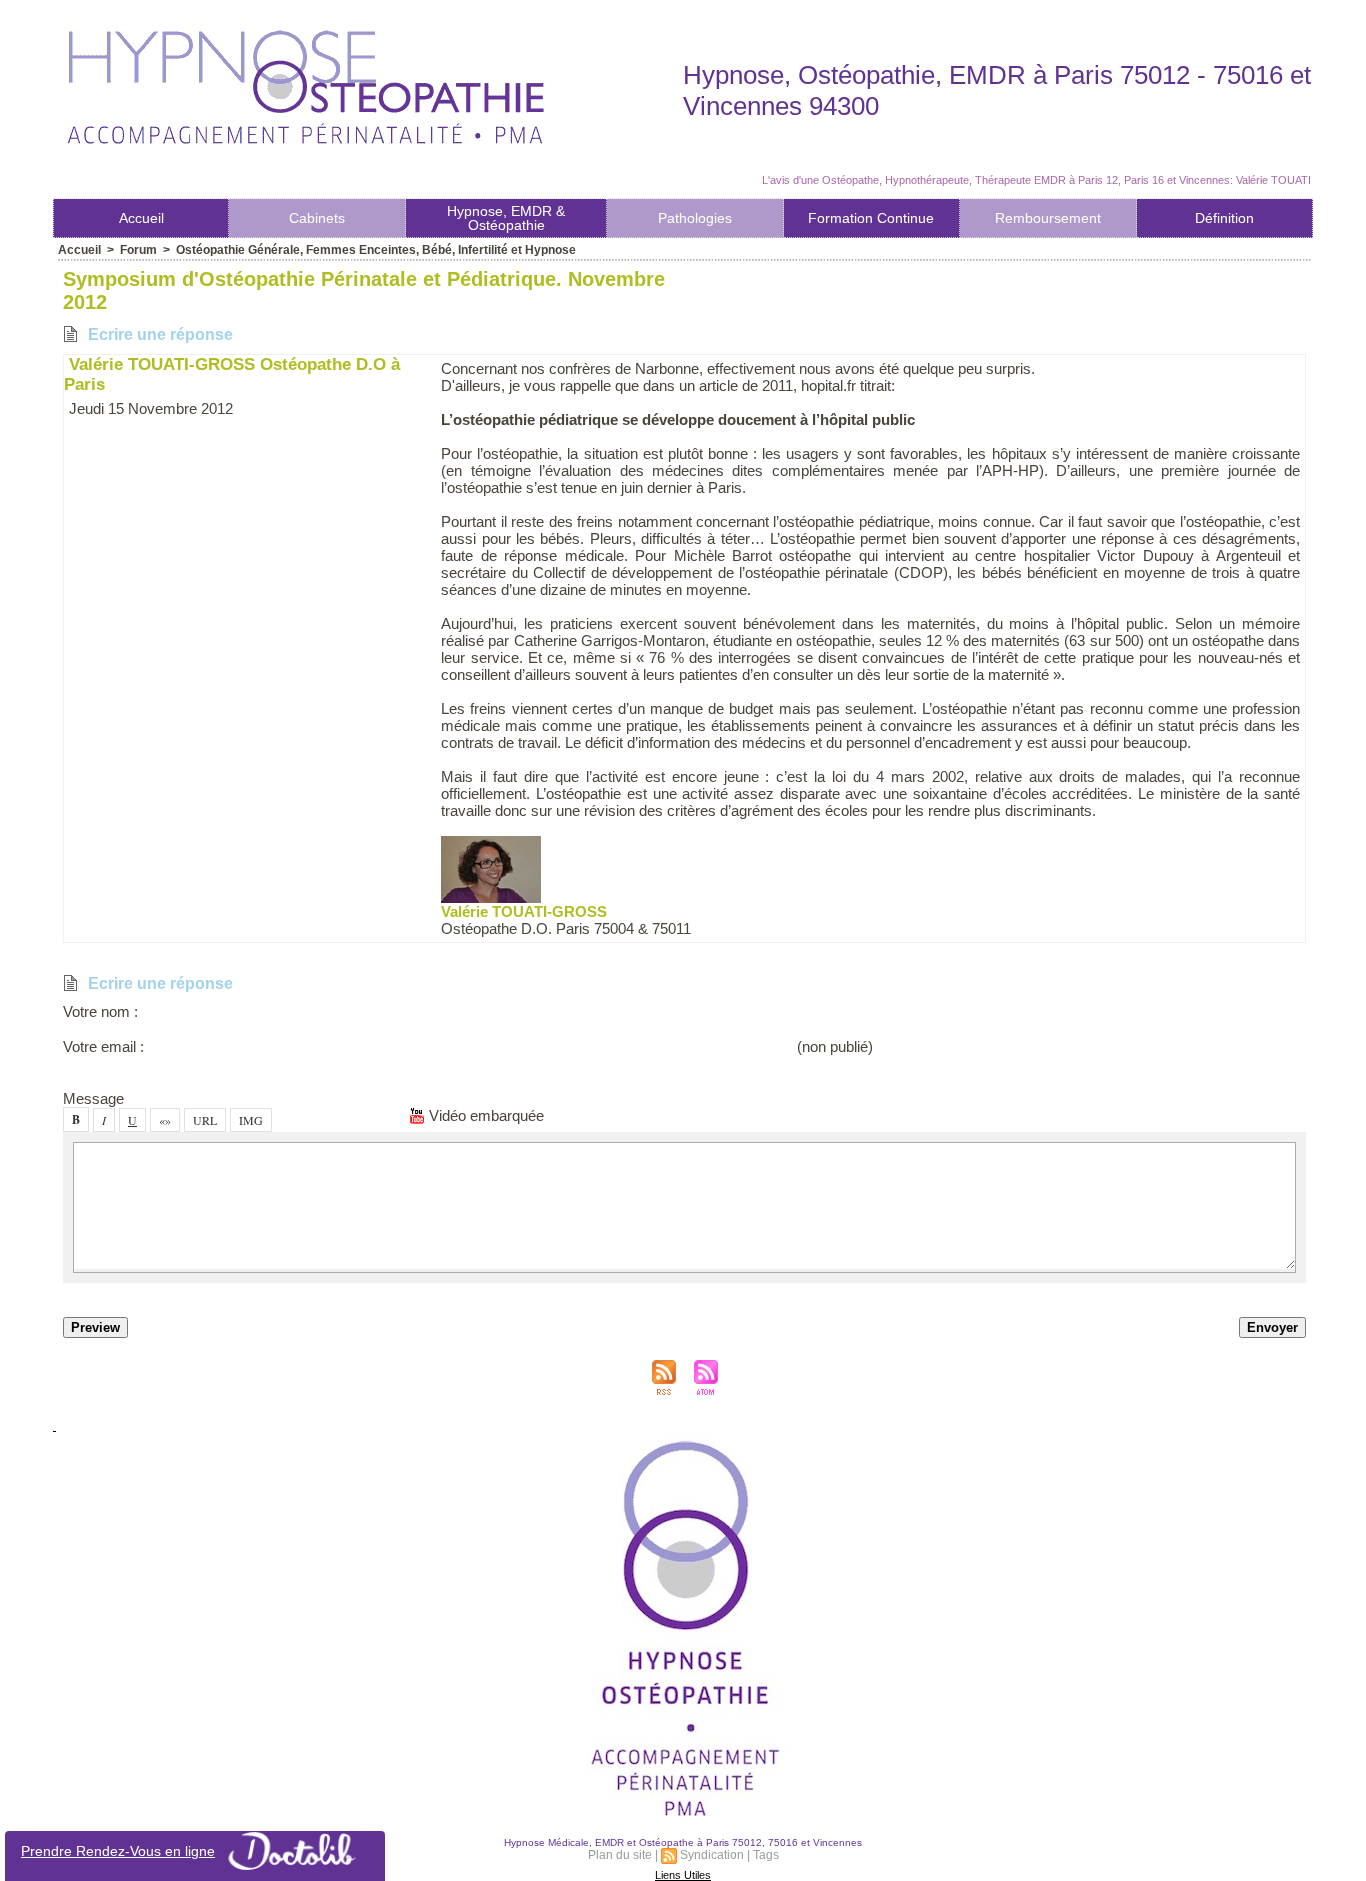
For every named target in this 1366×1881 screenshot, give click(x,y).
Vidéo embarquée (484, 1115)
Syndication (712, 1855)
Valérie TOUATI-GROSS (524, 911)
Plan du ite (620, 1855)
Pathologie (695, 218)
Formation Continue (871, 218)
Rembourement (1048, 218)
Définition (1224, 218)
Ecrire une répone (158, 334)
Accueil (141, 218)
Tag (766, 1855)
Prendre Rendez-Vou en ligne (118, 1851)
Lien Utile (683, 1875)
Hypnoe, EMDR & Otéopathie (506, 218)
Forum (138, 250)
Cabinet (317, 218)
